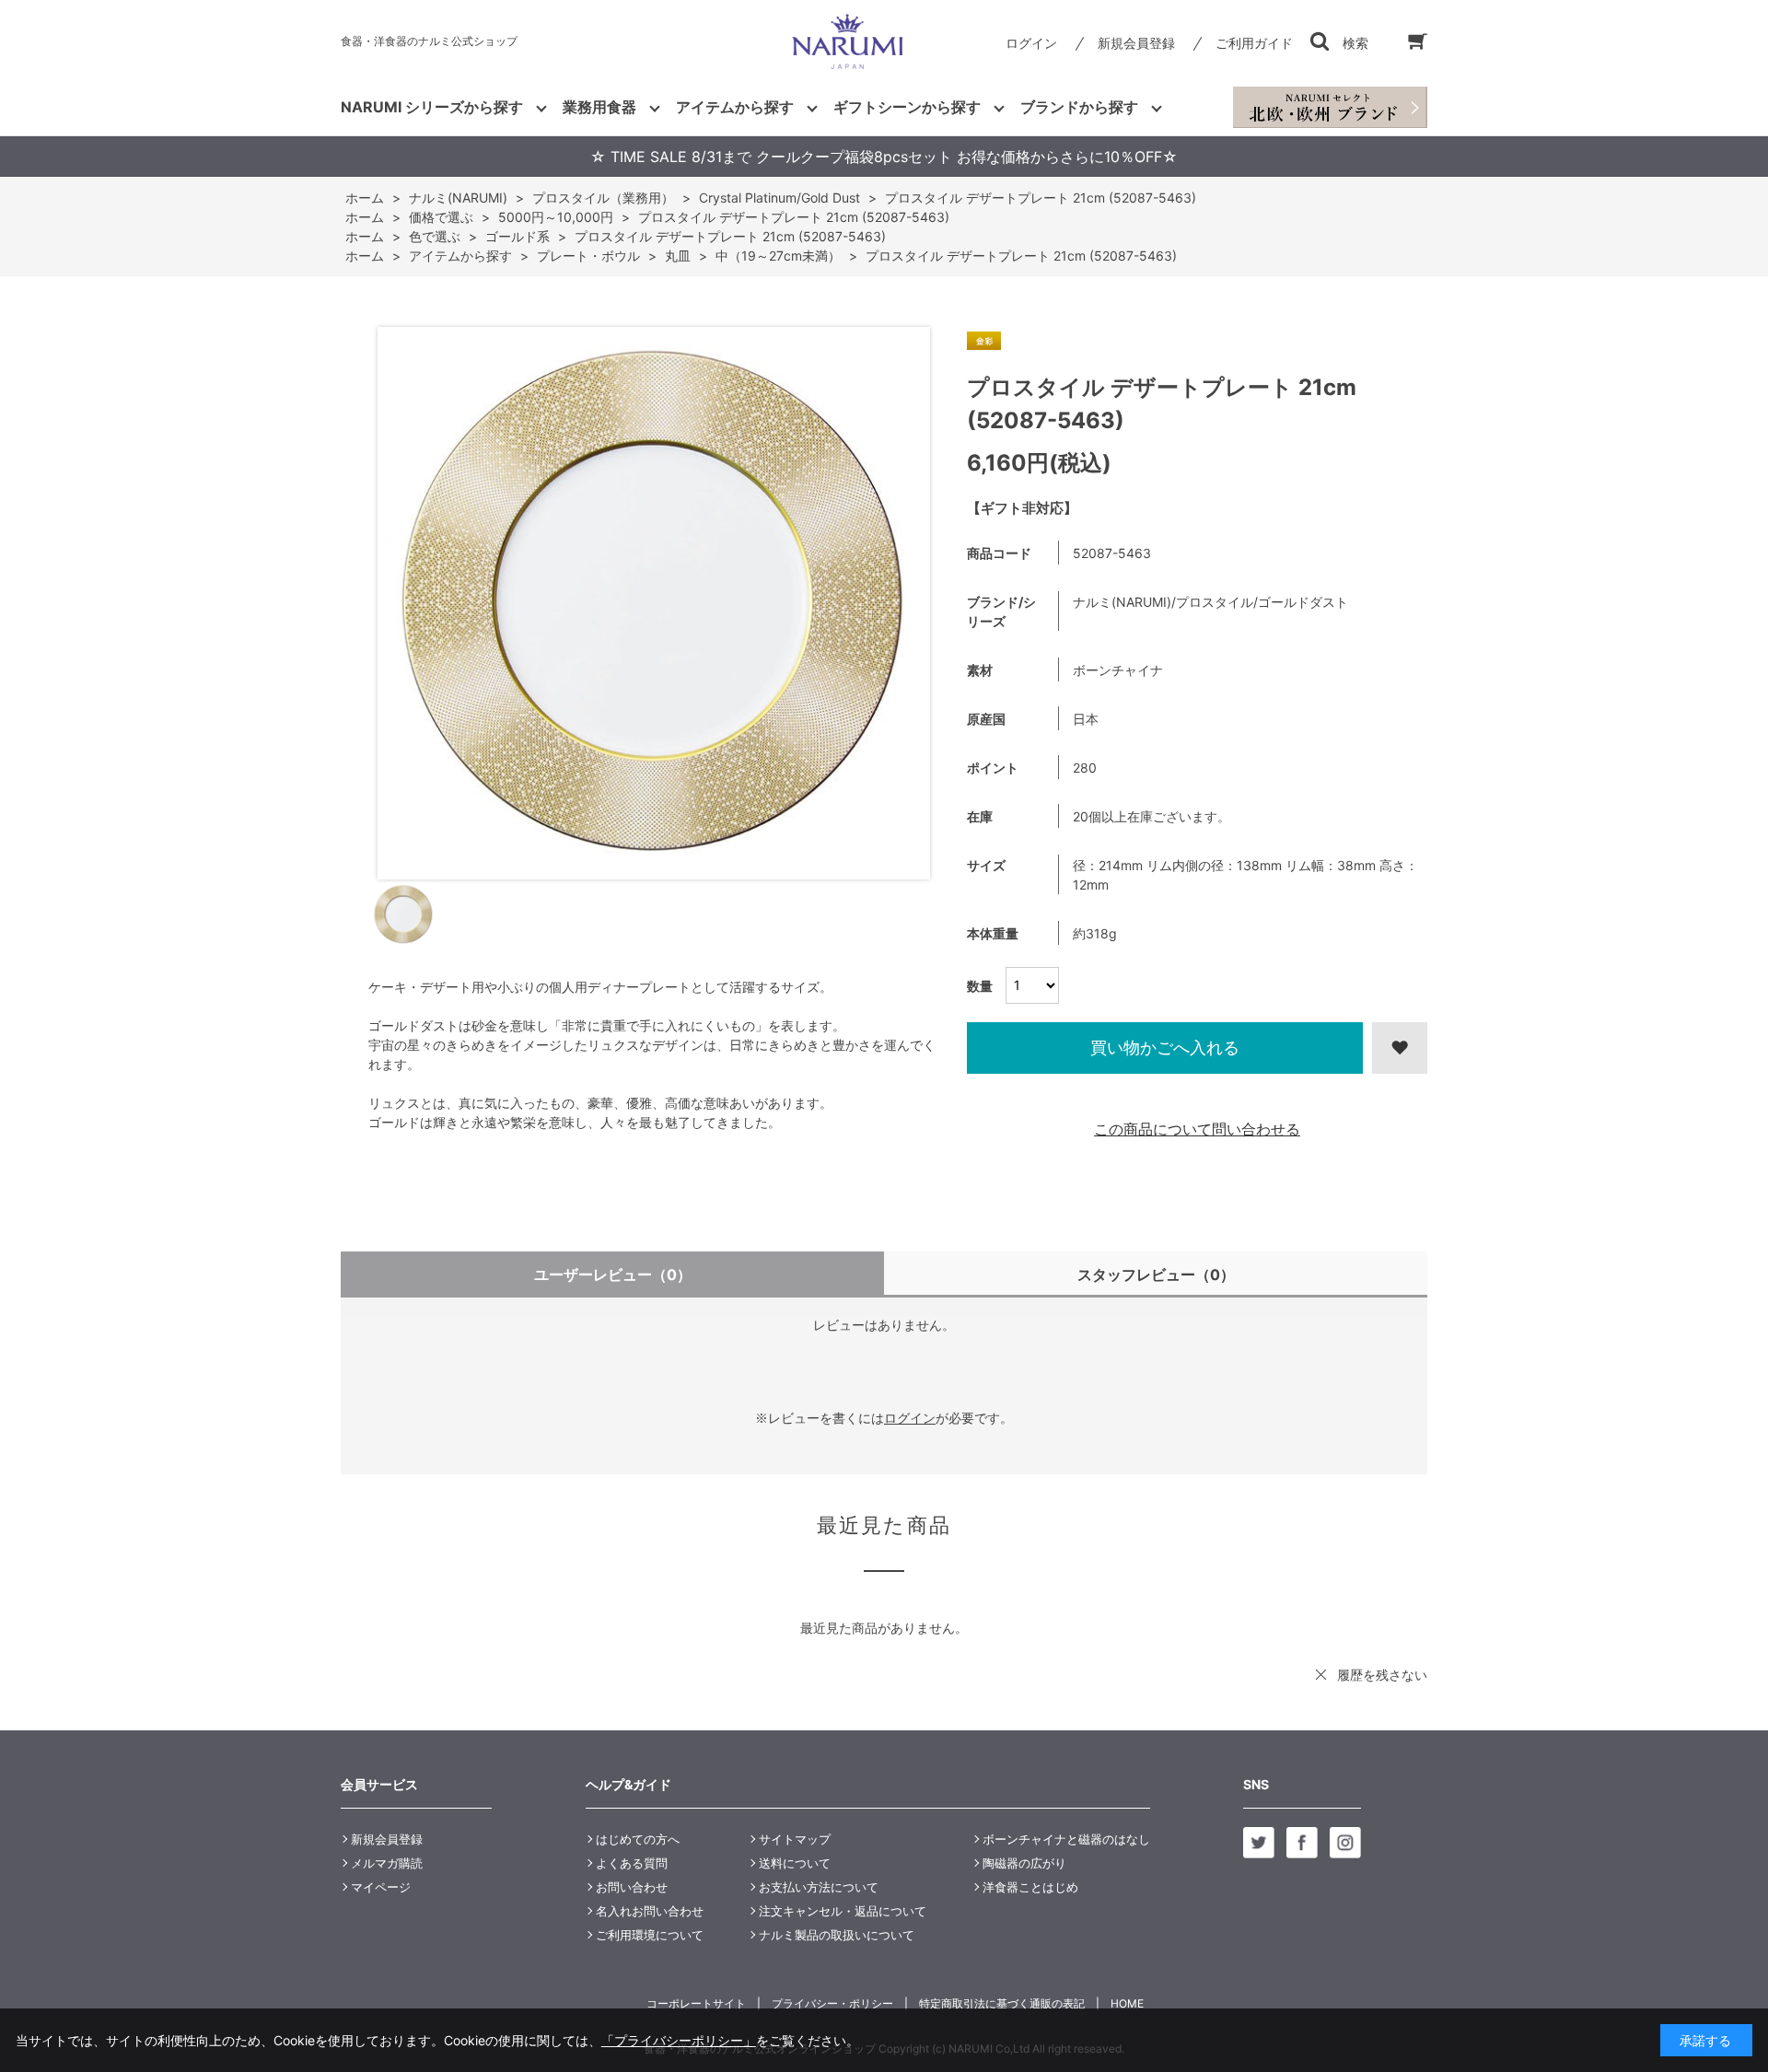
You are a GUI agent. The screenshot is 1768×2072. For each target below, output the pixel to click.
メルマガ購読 (387, 1863)
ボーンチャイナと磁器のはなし (1066, 1839)
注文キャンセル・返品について (843, 1911)
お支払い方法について (819, 1887)
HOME (1127, 2003)
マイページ (381, 1887)
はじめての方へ (638, 1839)
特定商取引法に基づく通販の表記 (1002, 2003)
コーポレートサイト (696, 2003)
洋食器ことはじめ (1030, 1887)
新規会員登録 (1136, 43)
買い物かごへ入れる (1165, 1048)
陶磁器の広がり (1024, 1863)
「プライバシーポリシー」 (679, 2040)
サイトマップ (795, 1839)
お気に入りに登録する (1400, 1048)
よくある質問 (632, 1863)
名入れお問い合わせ (650, 1911)
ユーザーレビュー (613, 1275)
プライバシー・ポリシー (832, 2003)
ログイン (1031, 43)
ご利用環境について (650, 1935)
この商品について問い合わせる (1197, 1129)
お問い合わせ (632, 1887)
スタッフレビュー (1156, 1275)
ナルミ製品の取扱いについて (837, 1935)
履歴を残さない (1382, 1675)
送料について (795, 1863)
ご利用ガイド (1254, 43)
